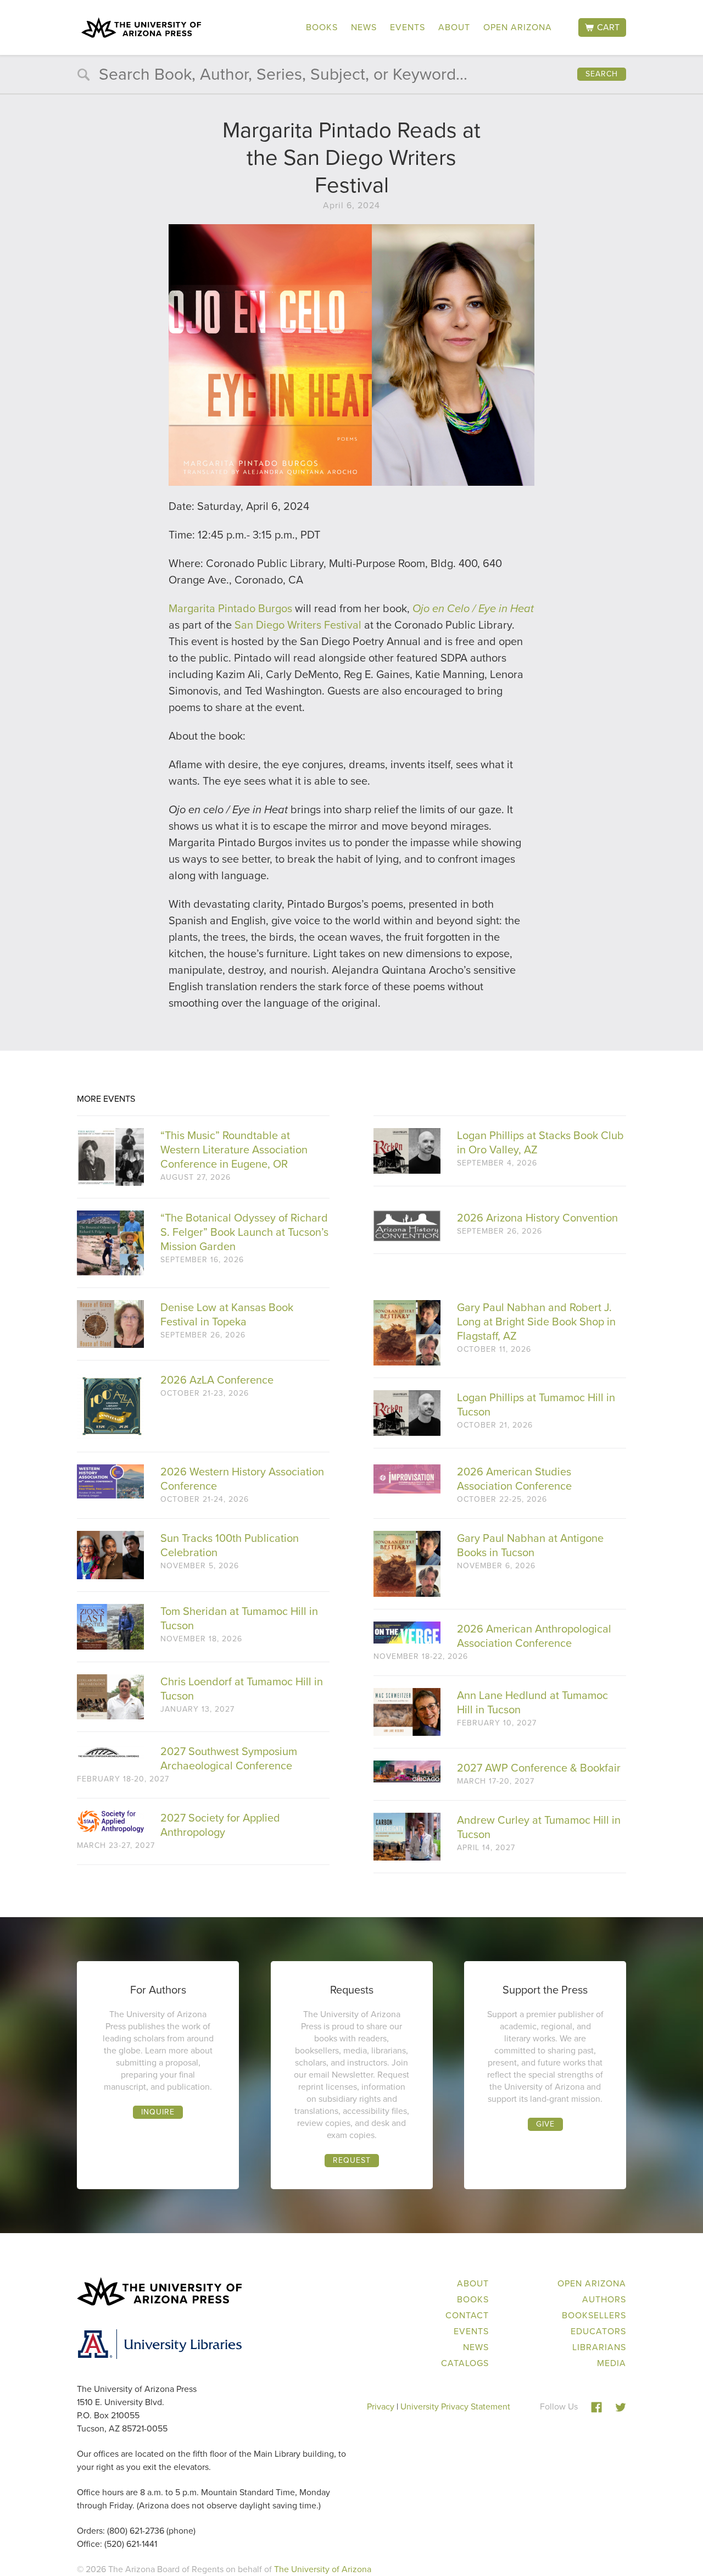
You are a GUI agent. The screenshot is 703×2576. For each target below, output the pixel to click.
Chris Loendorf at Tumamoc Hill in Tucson (242, 1689)
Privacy (381, 2406)
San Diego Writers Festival (298, 625)
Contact (467, 2315)
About (454, 27)
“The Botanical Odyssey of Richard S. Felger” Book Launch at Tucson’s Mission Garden (244, 1232)
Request (352, 2160)
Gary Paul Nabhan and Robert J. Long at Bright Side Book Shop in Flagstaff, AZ (536, 1322)
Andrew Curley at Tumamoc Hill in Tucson (539, 1827)
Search (602, 74)
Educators (598, 2331)
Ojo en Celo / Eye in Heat (473, 608)
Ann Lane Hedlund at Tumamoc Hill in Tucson (532, 1702)
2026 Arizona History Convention (537, 1218)
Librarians (599, 2347)
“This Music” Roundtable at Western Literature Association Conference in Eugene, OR (234, 1150)
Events (408, 27)
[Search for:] (351, 77)
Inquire (158, 2112)
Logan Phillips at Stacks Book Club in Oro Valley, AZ (540, 1142)
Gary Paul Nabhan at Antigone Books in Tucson (530, 1545)
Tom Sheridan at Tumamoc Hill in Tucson (239, 1618)
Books (322, 27)
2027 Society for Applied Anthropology (220, 1825)
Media (612, 2363)
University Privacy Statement (455, 2406)
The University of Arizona (323, 2569)
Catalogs (465, 2363)
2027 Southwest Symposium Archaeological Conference (229, 1758)
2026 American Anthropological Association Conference (534, 1636)
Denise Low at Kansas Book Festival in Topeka (227, 1314)
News (364, 27)
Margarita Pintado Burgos (230, 608)
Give (545, 2124)
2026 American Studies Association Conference (514, 1479)
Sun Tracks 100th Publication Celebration (230, 1545)
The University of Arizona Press (141, 27)
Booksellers (594, 2315)
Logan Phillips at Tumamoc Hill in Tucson (536, 1404)
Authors (604, 2299)
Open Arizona (518, 27)
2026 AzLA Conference (217, 1380)
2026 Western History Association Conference (242, 1479)
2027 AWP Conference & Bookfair (539, 1768)
